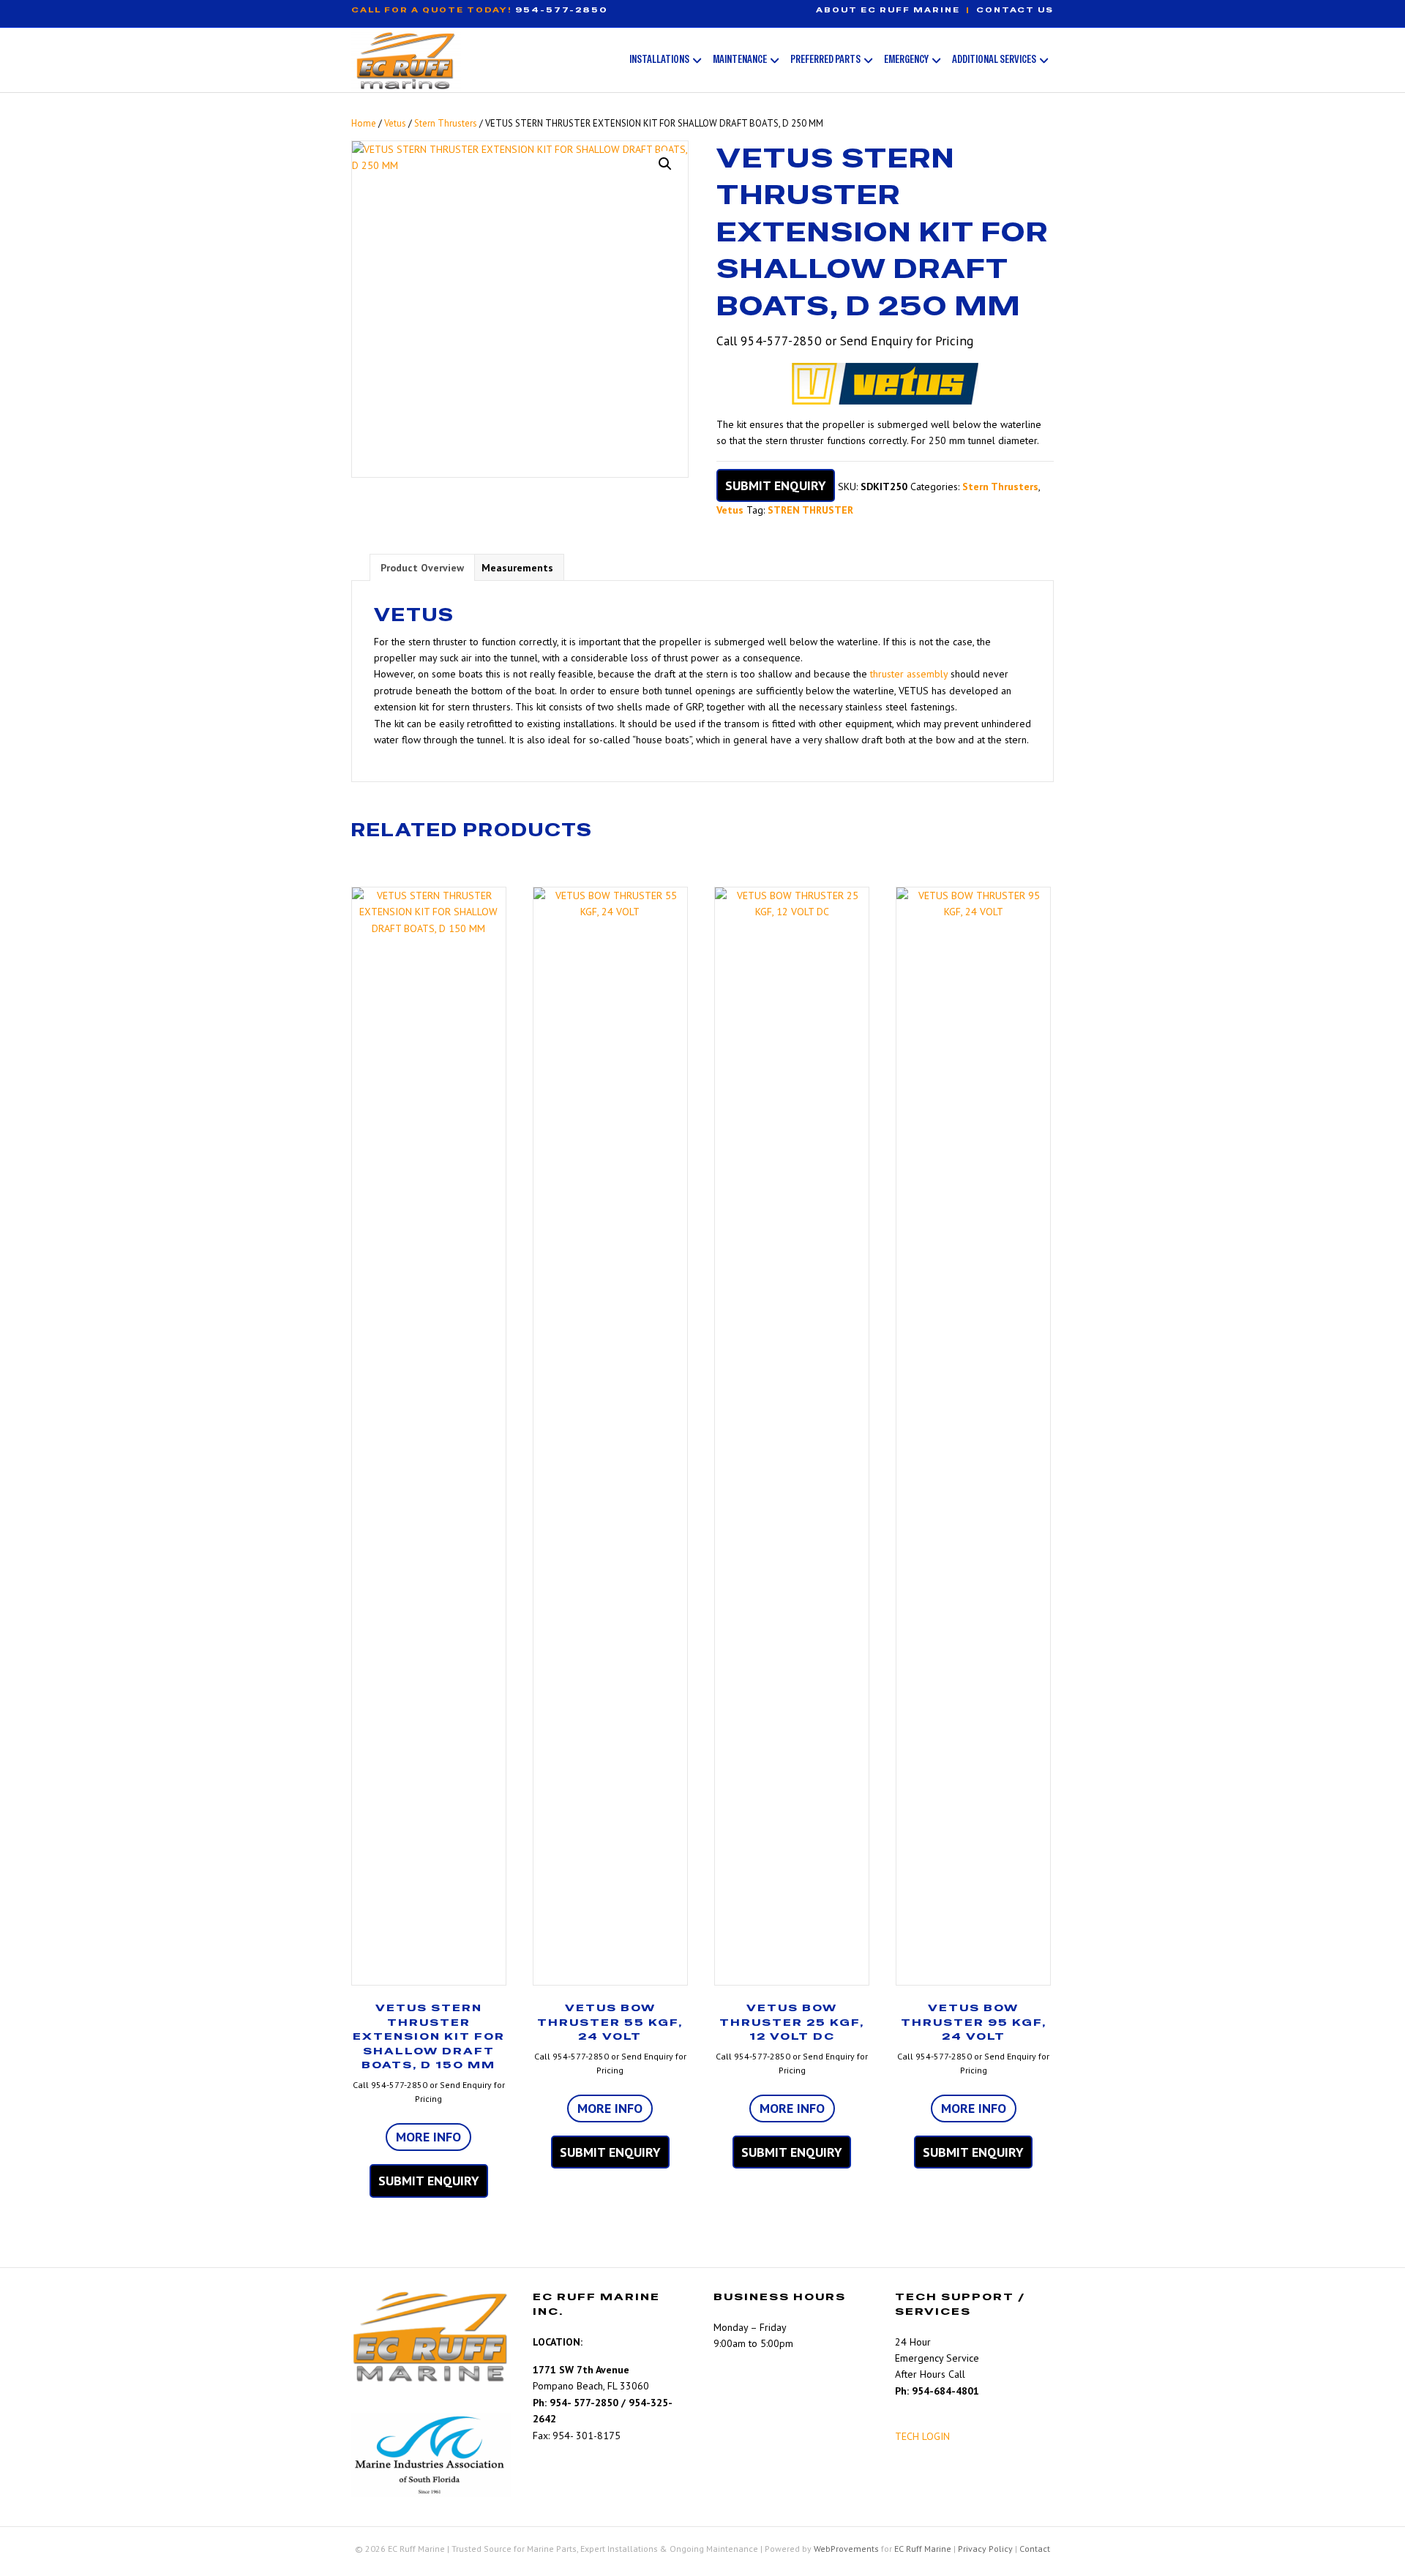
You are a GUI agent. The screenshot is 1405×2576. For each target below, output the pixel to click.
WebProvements (846, 2549)
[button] (665, 164)
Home (364, 123)
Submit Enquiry (776, 485)
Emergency (906, 59)
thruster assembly (909, 674)
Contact (1035, 2549)
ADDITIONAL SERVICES (994, 59)
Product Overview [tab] (422, 568)
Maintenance (740, 59)
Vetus (395, 123)
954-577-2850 (562, 10)
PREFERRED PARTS (825, 59)
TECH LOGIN (922, 2436)
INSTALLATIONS (659, 59)
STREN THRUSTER (810, 510)
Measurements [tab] (517, 568)
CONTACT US (1015, 10)
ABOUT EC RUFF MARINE (888, 10)
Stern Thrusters (446, 123)
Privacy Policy (985, 2549)
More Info (428, 2137)
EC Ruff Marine (923, 2549)
